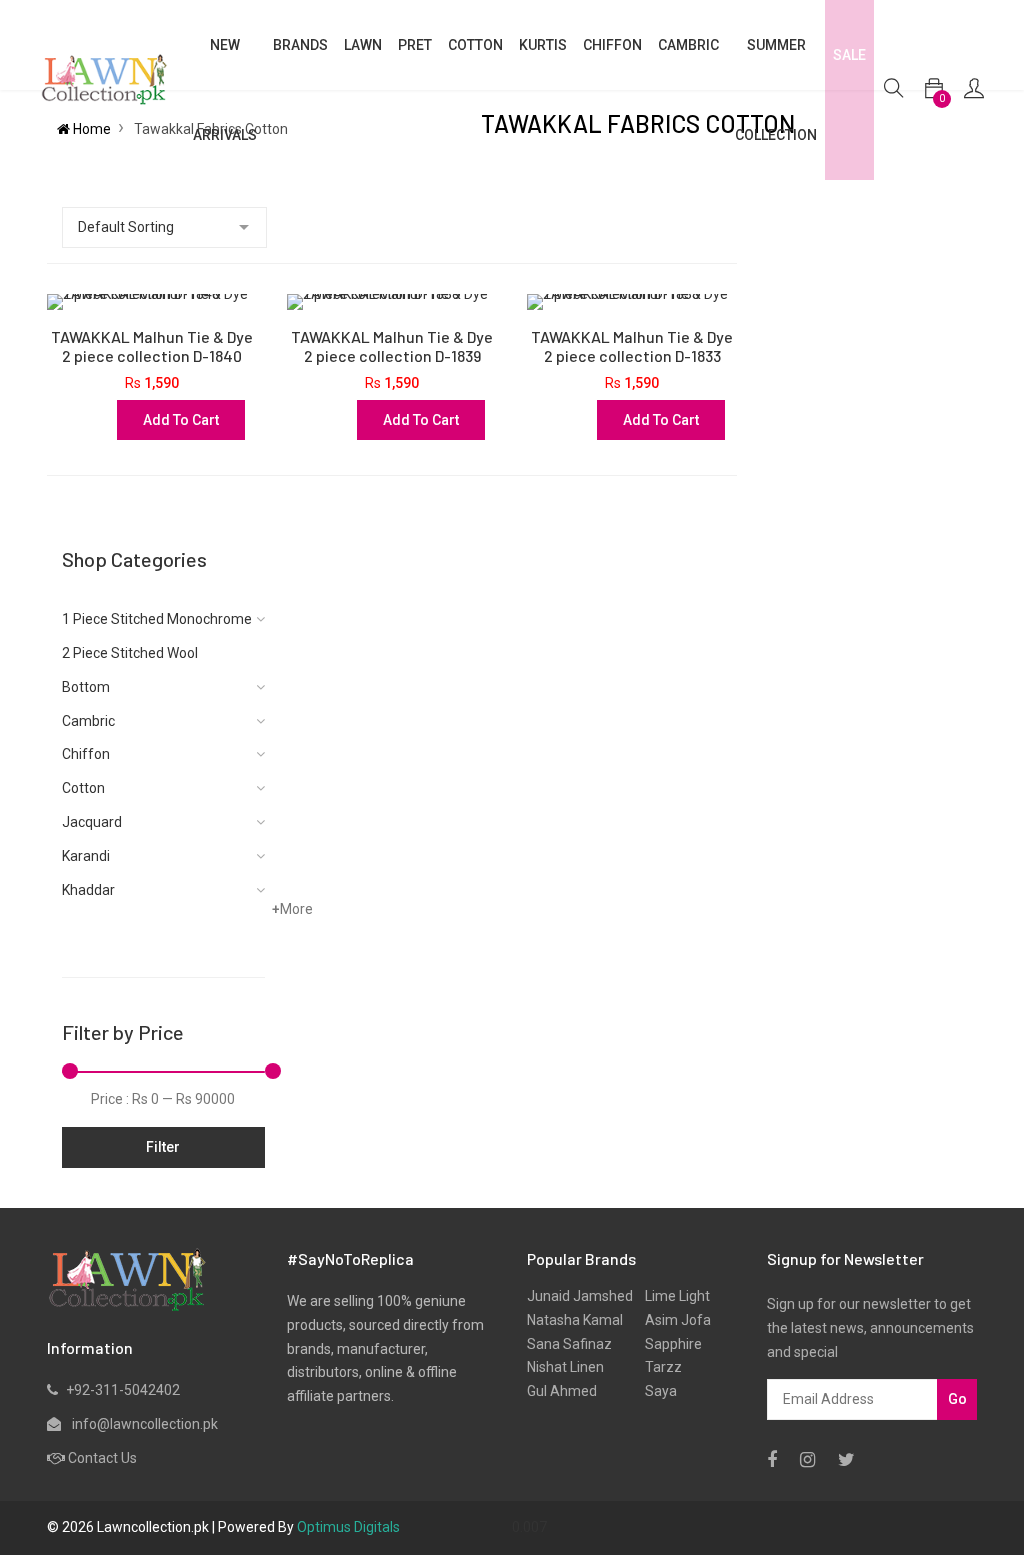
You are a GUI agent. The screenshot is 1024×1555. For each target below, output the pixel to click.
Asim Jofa (672, 1320)
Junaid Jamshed (580, 1296)
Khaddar (88, 890)
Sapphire (667, 1344)
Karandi (86, 856)
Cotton (83, 788)
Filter (163, 1147)
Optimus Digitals (348, 1527)
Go (957, 1399)
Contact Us (102, 1458)
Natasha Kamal (575, 1320)
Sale (849, 55)
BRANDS (300, 45)
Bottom (86, 687)
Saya (655, 1391)
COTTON (475, 45)
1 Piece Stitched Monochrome (157, 619)
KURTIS (543, 45)
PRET (415, 45)
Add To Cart (181, 420)
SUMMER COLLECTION (776, 90)
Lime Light (671, 1296)
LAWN (363, 45)
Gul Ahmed (562, 1391)
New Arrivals (225, 90)
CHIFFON (612, 45)
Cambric (688, 45)
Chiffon (86, 754)
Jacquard (92, 822)
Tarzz (657, 1367)
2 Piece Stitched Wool (130, 653)
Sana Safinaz (569, 1344)
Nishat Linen (565, 1367)
